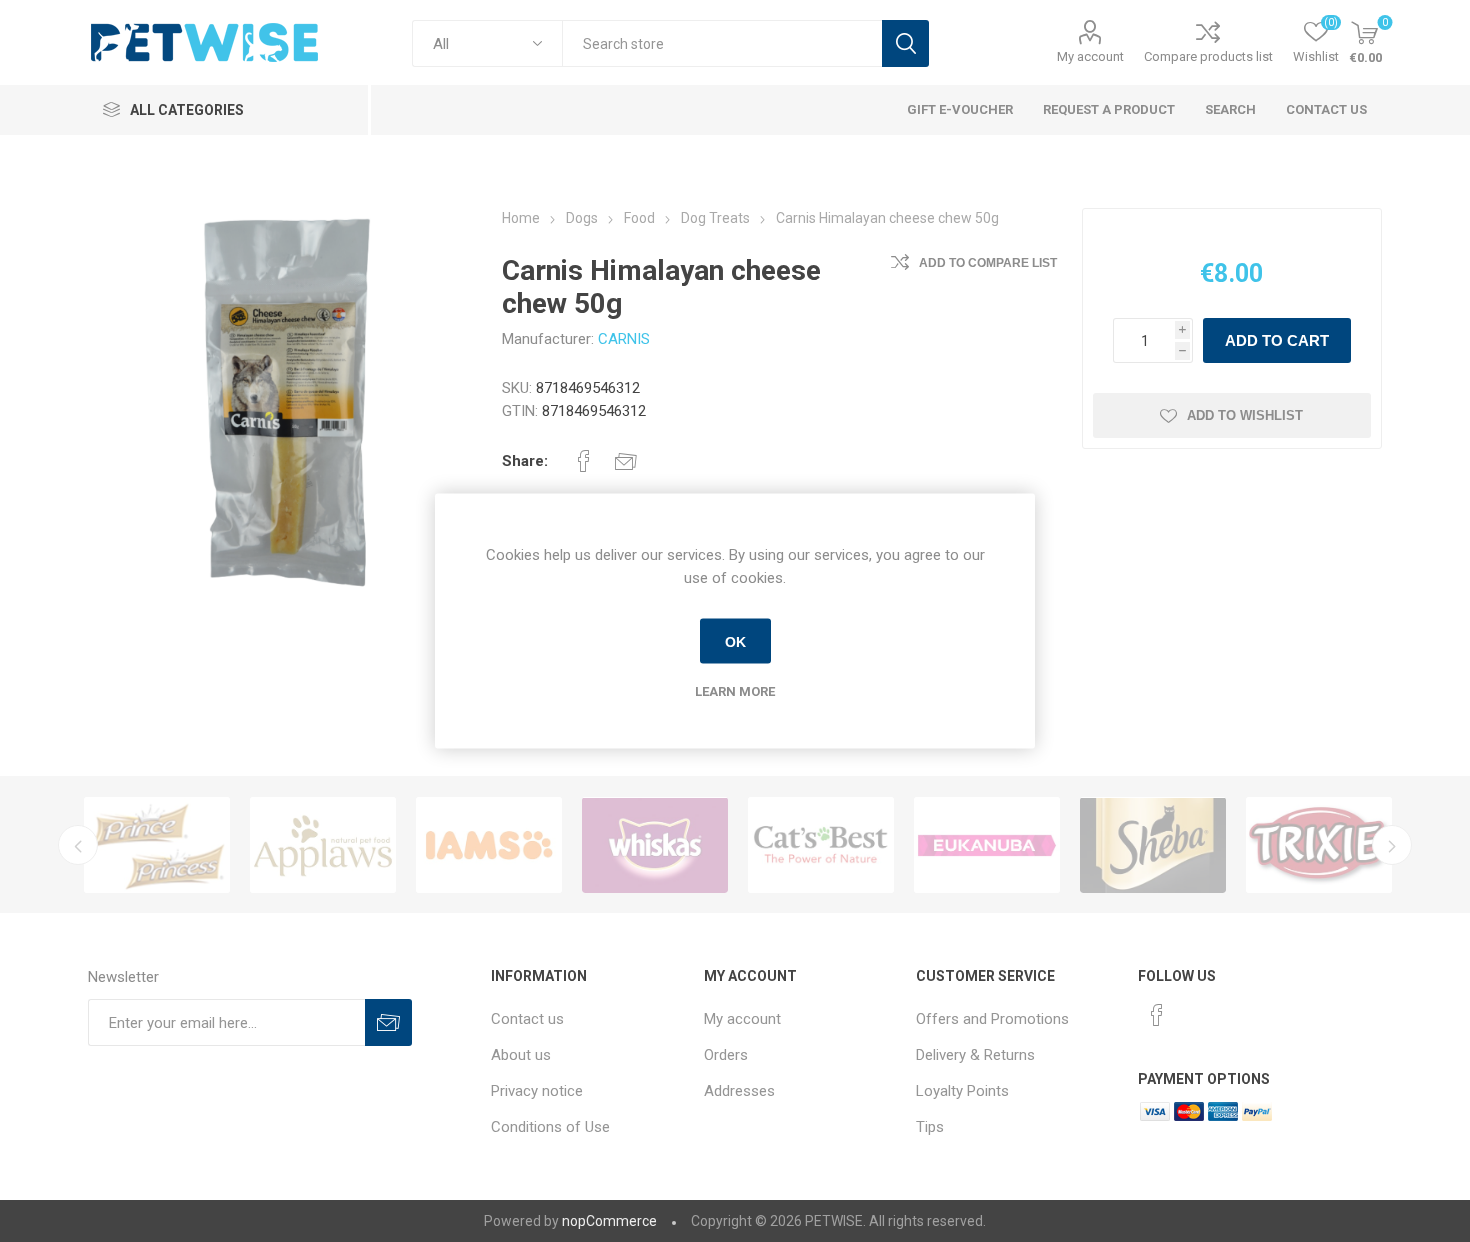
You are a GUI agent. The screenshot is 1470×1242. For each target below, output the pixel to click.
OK (735, 641)
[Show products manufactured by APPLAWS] (323, 845)
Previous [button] (78, 845)
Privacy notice (537, 1091)
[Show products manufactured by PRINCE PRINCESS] (157, 845)
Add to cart (1277, 340)
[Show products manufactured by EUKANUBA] (987, 845)
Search (905, 43)
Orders (726, 1055)
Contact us (527, 1019)
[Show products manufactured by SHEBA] (1153, 845)
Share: (525, 461)
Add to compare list (988, 263)
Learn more (735, 691)
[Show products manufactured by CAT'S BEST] (821, 845)
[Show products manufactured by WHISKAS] (655, 845)
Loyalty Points (962, 1091)
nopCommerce (609, 1221)
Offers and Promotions (992, 1019)
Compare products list (1208, 56)
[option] (157, 845)
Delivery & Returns (975, 1055)
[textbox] (722, 43)
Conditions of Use (550, 1127)
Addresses (739, 1091)
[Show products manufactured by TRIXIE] (1319, 845)
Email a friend (626, 461)
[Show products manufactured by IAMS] (489, 845)
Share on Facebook (584, 461)
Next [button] (1392, 845)
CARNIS (624, 339)
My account (1090, 56)
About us (521, 1055)
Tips (930, 1127)
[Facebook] (1157, 1015)
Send (388, 1022)
